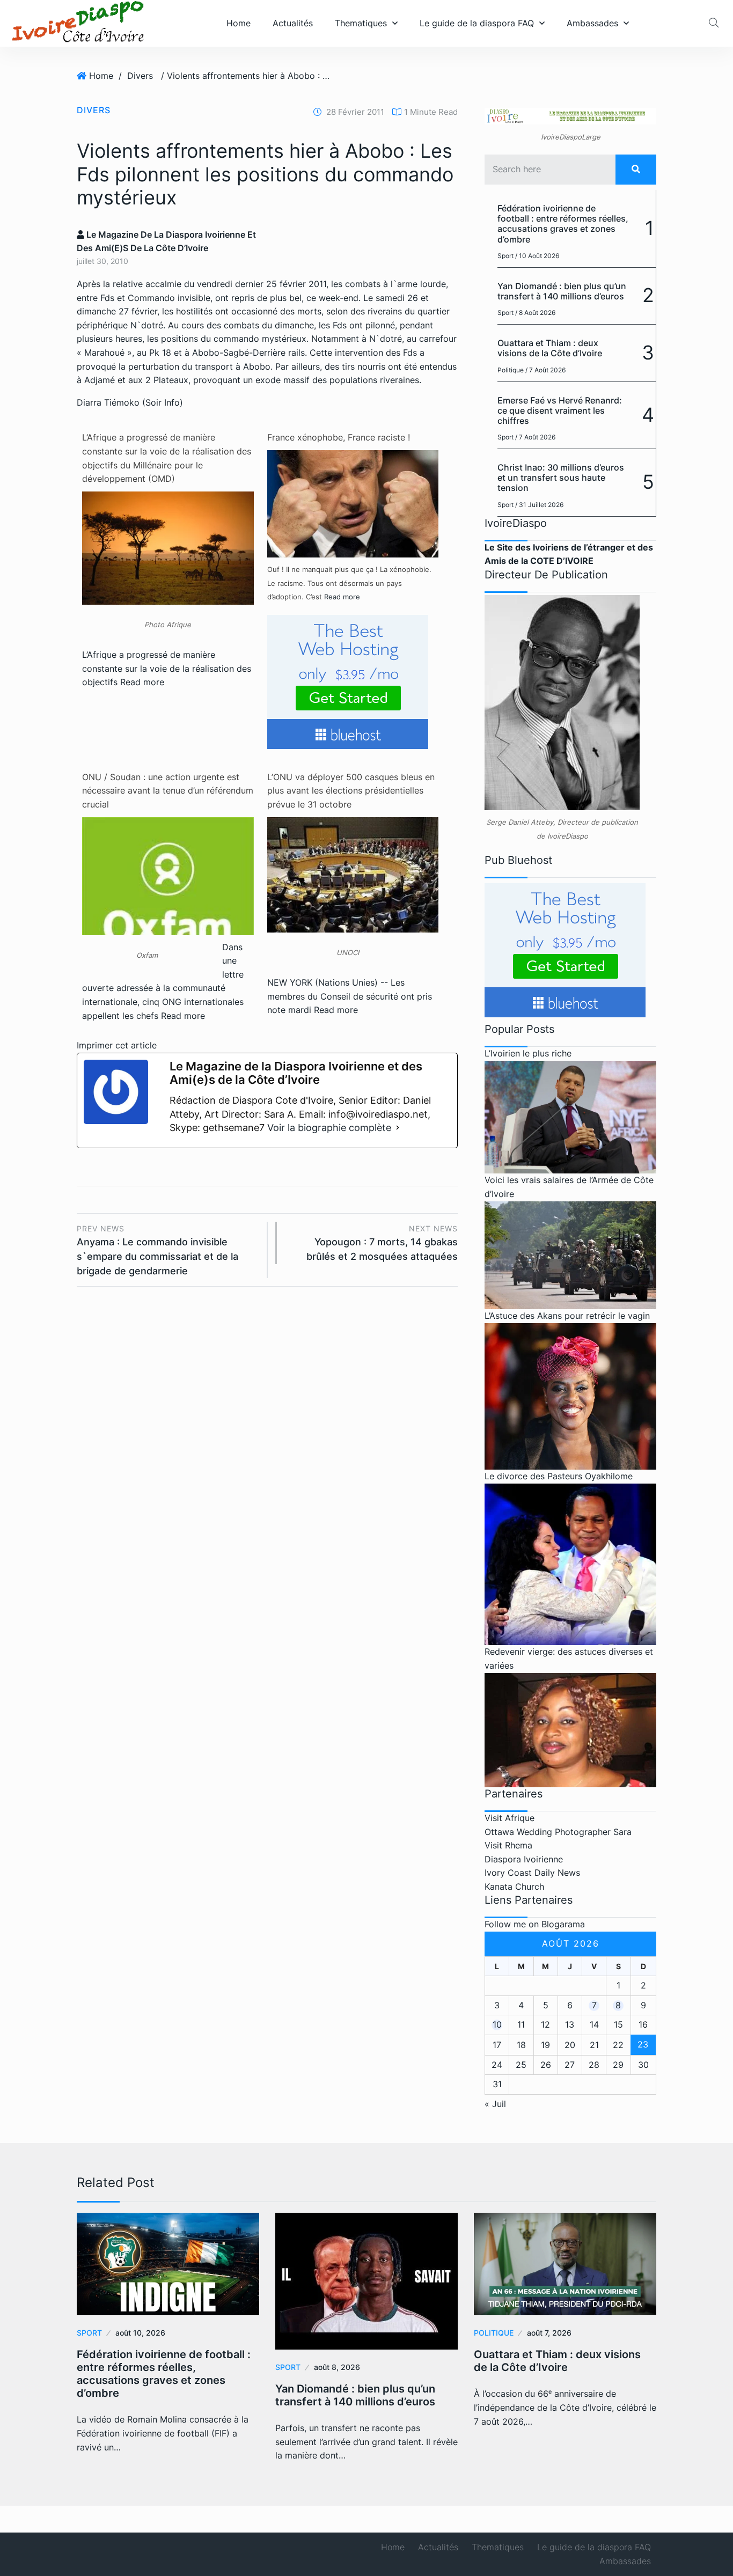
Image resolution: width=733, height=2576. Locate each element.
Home (239, 23)
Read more (142, 682)
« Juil (495, 2104)
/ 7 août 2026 (545, 370)
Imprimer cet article (117, 1045)
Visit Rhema (508, 1845)
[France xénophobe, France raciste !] (353, 503)
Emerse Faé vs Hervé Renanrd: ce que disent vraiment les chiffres (560, 410)
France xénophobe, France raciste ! (339, 437)
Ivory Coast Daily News (532, 1873)
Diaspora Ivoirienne (524, 1859)
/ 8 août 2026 (535, 313)
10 (497, 2024)
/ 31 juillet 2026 (539, 505)
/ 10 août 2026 (537, 256)
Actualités (293, 23)
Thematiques (361, 23)
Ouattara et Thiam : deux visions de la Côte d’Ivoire (550, 348)
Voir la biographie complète (329, 1128)
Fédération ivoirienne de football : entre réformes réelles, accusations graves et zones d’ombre (563, 224)
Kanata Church (514, 1887)
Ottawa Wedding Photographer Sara (558, 1832)
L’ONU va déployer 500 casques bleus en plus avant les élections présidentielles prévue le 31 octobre (351, 791)
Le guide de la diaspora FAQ (477, 23)
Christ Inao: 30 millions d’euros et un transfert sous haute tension (561, 478)
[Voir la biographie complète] (398, 1128)
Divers (140, 76)
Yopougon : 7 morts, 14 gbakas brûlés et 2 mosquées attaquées (382, 1243)
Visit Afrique (510, 1818)
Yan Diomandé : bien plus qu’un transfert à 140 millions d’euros (562, 291)
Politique (511, 370)
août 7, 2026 (549, 2333)
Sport (505, 256)
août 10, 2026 (140, 2333)
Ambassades (592, 23)
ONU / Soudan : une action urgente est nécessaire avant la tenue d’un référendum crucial (168, 791)
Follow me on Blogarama (535, 1924)
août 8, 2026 (337, 2367)
